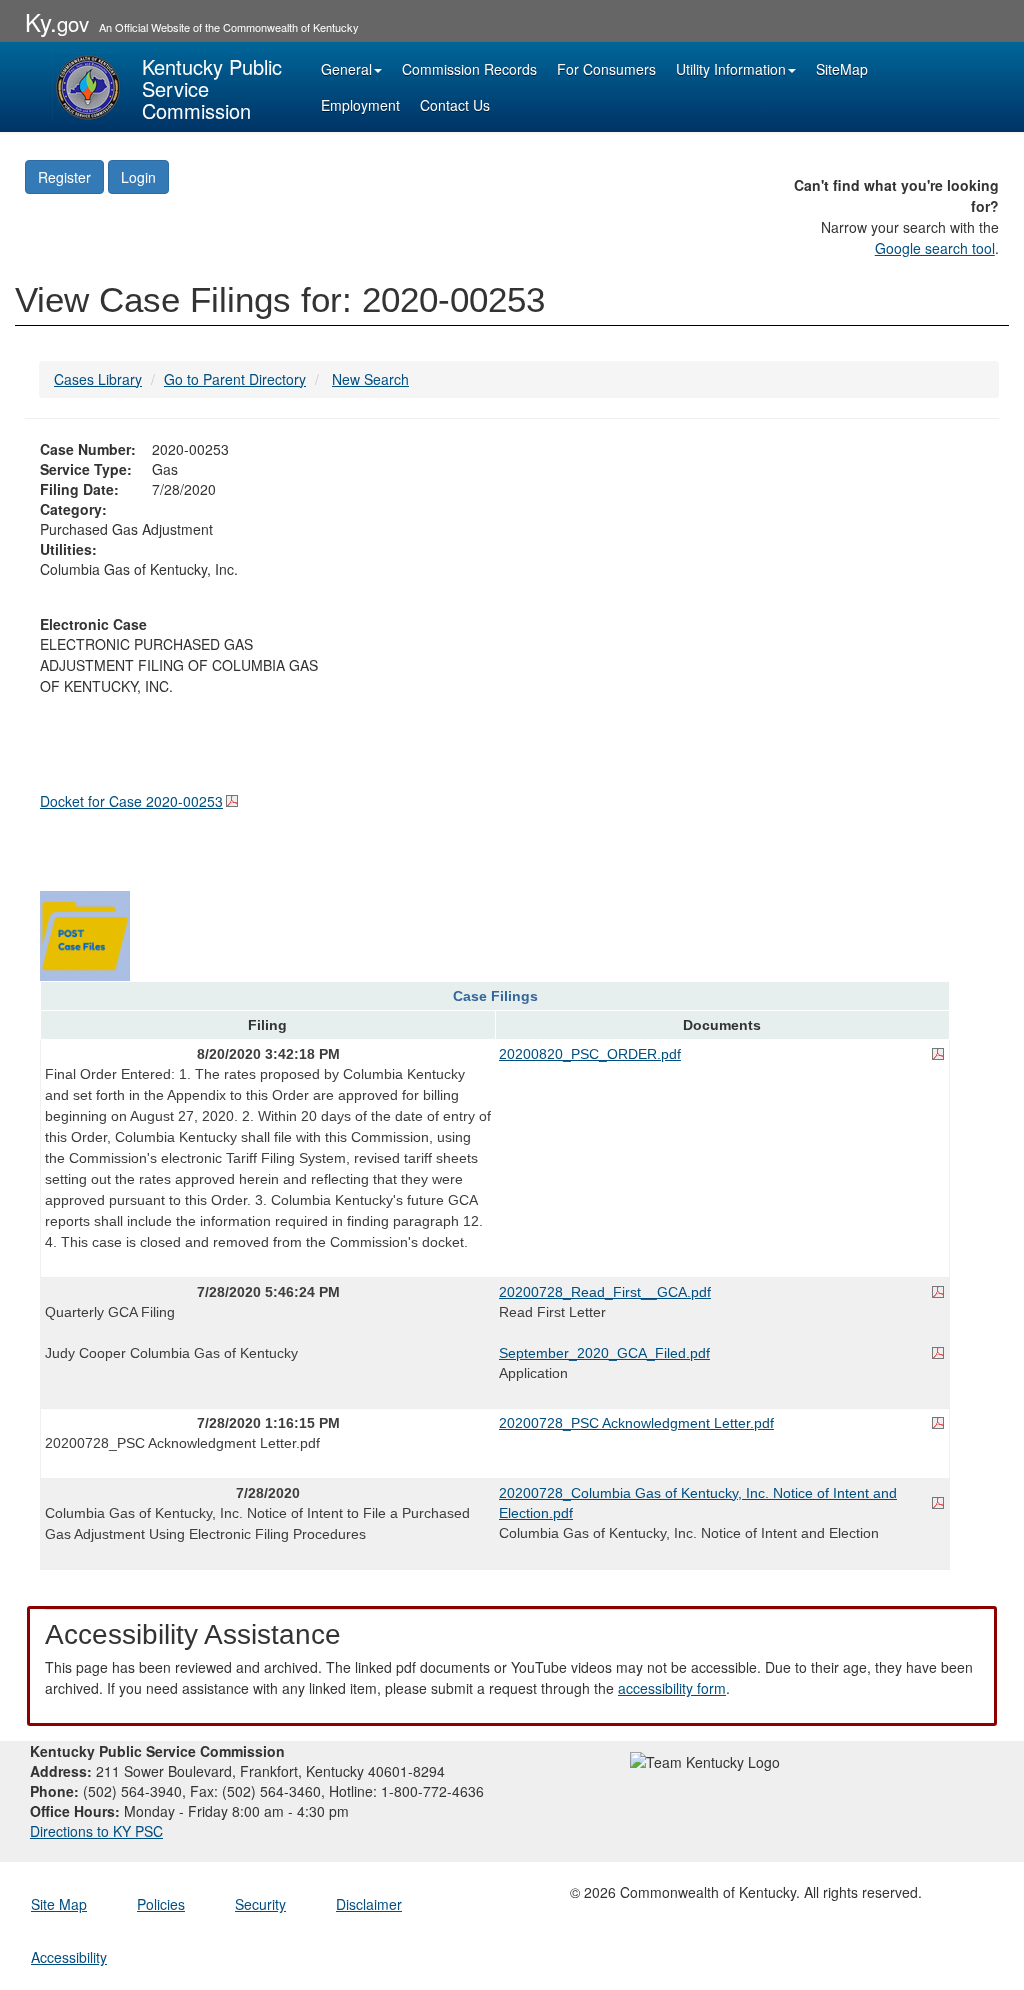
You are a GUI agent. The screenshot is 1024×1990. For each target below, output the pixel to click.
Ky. (57, 21)
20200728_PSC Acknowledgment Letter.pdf (636, 1423)
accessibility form (672, 1688)
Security (260, 1904)
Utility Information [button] (731, 69)
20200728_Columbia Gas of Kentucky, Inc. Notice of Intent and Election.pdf (698, 1503)
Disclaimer (369, 1904)
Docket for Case (131, 801)
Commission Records (469, 69)
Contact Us (455, 105)
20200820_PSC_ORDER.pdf (590, 1054)
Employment (360, 105)
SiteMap (842, 69)
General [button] (346, 69)
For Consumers (606, 69)
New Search (370, 379)
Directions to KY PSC (96, 1831)
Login (138, 177)
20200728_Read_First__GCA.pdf (605, 1292)
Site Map (59, 1904)
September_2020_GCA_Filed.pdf (604, 1353)
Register (64, 177)
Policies (161, 1904)
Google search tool (935, 248)
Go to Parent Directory (235, 379)
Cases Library (98, 379)
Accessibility (69, 1957)
